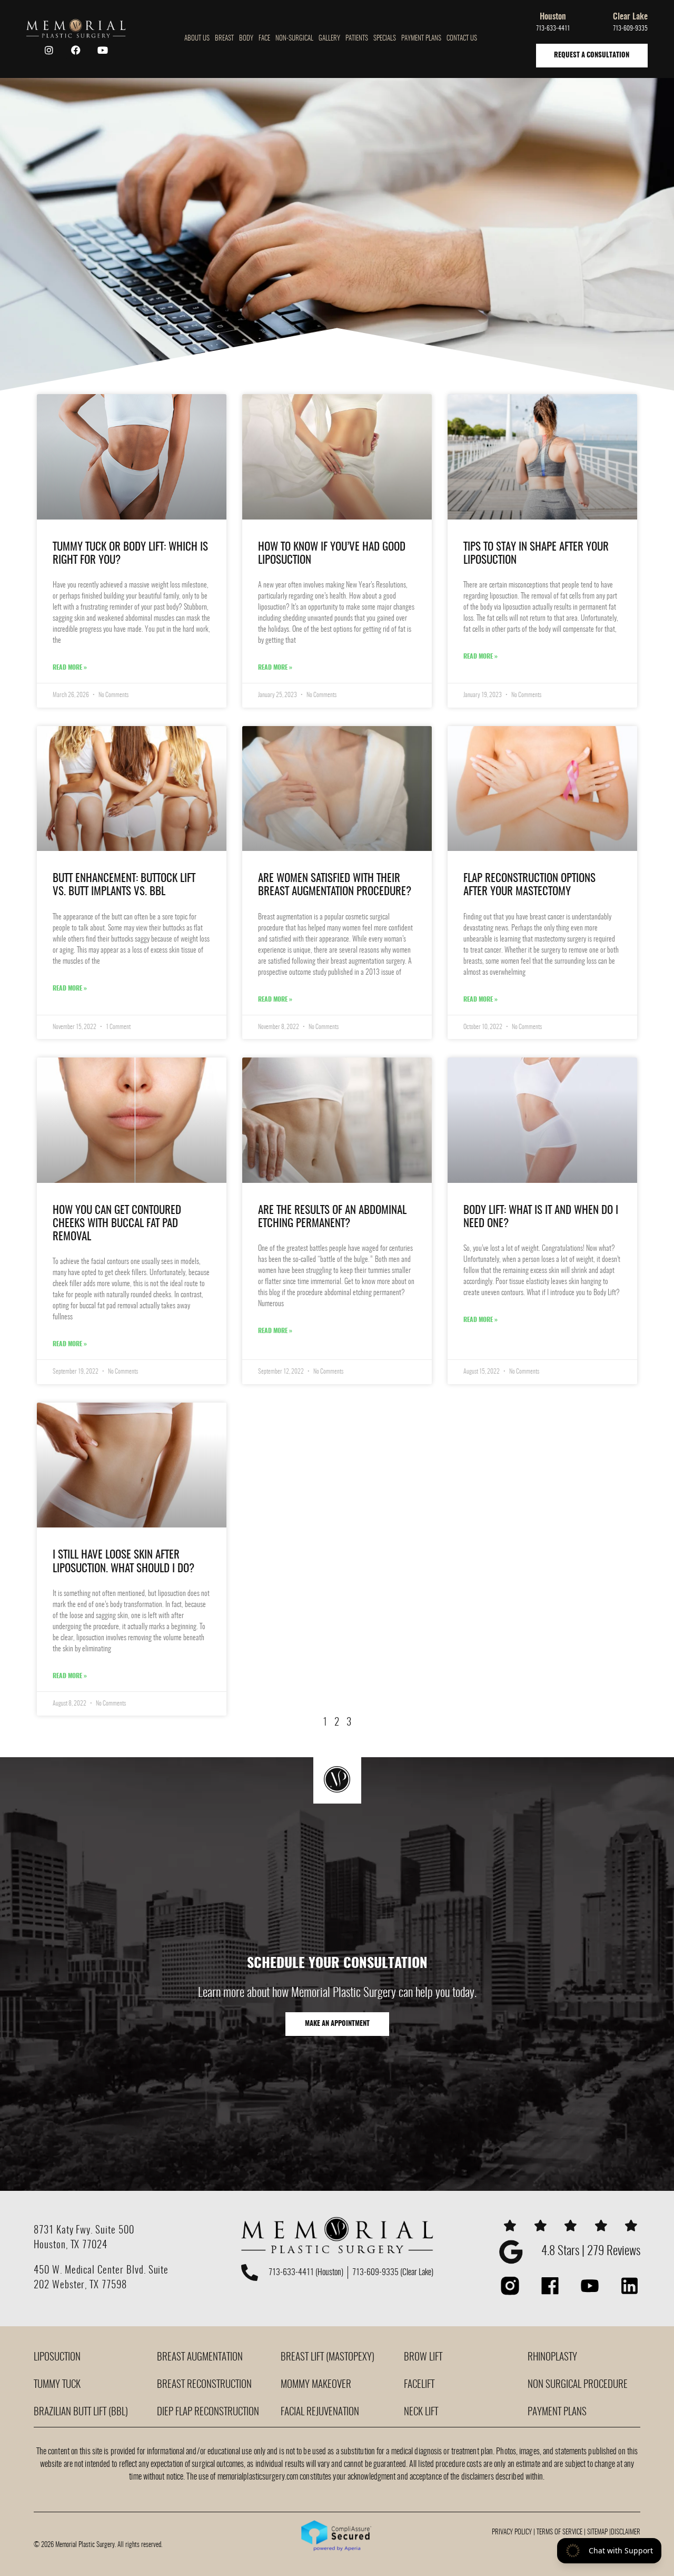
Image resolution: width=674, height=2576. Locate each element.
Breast (224, 39)
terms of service (559, 2533)
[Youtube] (103, 50)
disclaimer (626, 2533)
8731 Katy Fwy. (65, 2231)
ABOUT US (197, 39)
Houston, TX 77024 (71, 2245)
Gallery (329, 39)
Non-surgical (294, 39)
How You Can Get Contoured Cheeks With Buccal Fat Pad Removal (117, 1224)
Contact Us (462, 39)
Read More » (70, 668)
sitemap (597, 2533)
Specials (385, 39)
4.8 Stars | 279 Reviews (591, 2252)
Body (246, 39)
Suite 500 (115, 2231)
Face (264, 39)
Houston (553, 17)
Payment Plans (421, 39)
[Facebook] (76, 50)
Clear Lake (630, 17)
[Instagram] (49, 50)
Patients (357, 39)
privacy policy (512, 2533)
